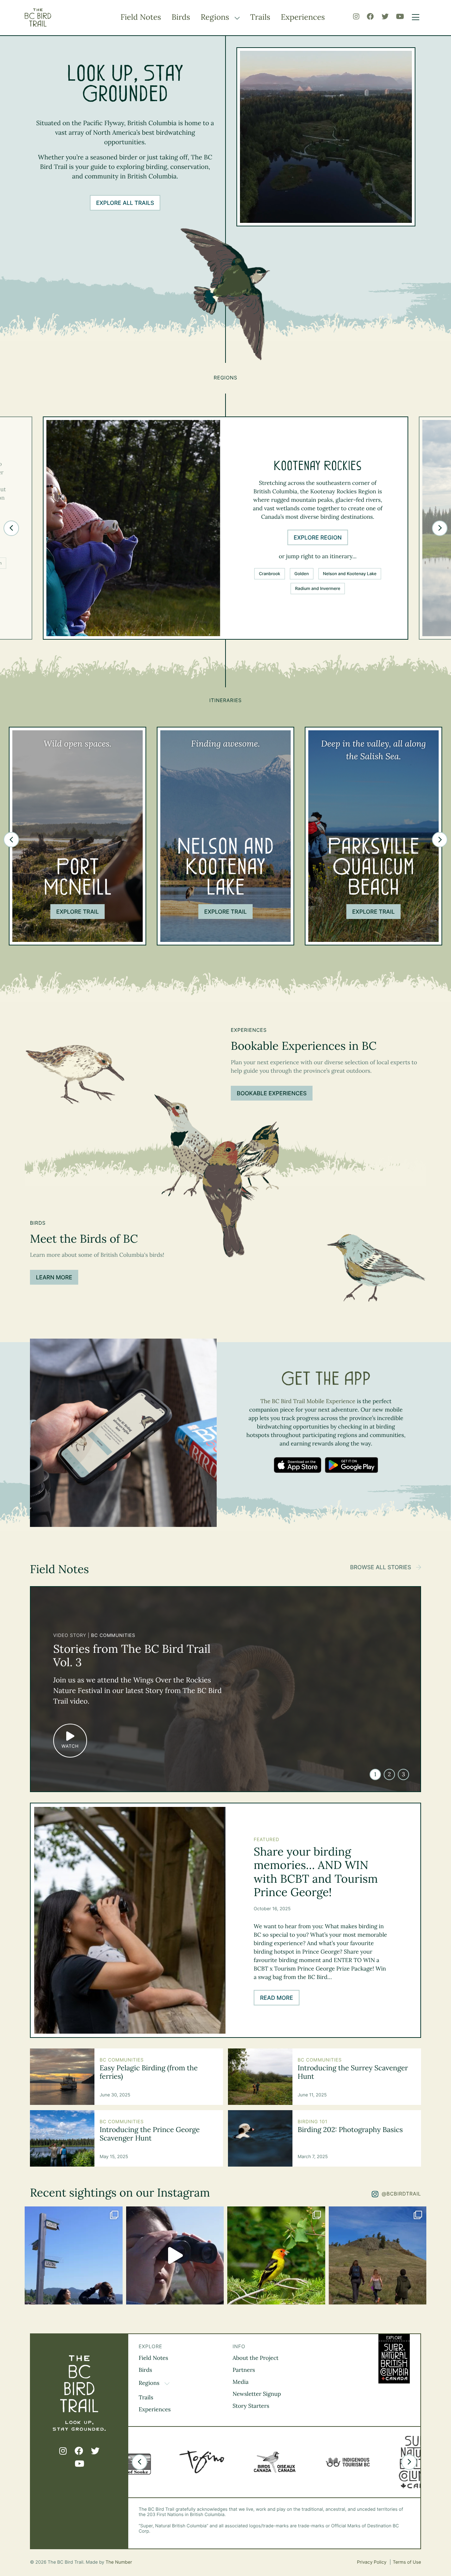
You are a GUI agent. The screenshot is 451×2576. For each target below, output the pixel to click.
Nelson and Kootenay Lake (350, 574)
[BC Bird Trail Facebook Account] (370, 17)
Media (241, 2382)
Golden (301, 574)
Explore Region (318, 537)
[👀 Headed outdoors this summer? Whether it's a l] (276, 2255)
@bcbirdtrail (401, 2194)
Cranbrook (270, 574)
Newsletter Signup (257, 2394)
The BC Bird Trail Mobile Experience (308, 1401)
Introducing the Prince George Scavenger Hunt (150, 2134)
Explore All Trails (125, 203)
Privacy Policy (372, 2562)
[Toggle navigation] (414, 18)
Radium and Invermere (318, 588)
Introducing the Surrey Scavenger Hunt (353, 2072)
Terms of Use (407, 2562)
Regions (216, 17)
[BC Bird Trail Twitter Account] (385, 17)
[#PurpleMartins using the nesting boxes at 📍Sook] (74, 2255)
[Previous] (11, 528)
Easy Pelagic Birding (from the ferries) (149, 2072)
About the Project (256, 2358)
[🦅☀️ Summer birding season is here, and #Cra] (378, 2255)
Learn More (54, 1277)
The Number (119, 2562)
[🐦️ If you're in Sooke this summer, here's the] (175, 2255)
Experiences (303, 17)
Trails (260, 17)
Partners (244, 2370)
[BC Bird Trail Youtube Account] (400, 17)
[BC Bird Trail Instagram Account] (356, 17)
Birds (181, 17)
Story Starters (251, 2406)
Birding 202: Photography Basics (350, 2130)
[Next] (440, 528)
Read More (277, 1998)
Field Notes (141, 17)
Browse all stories (381, 1567)
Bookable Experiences (272, 1093)
